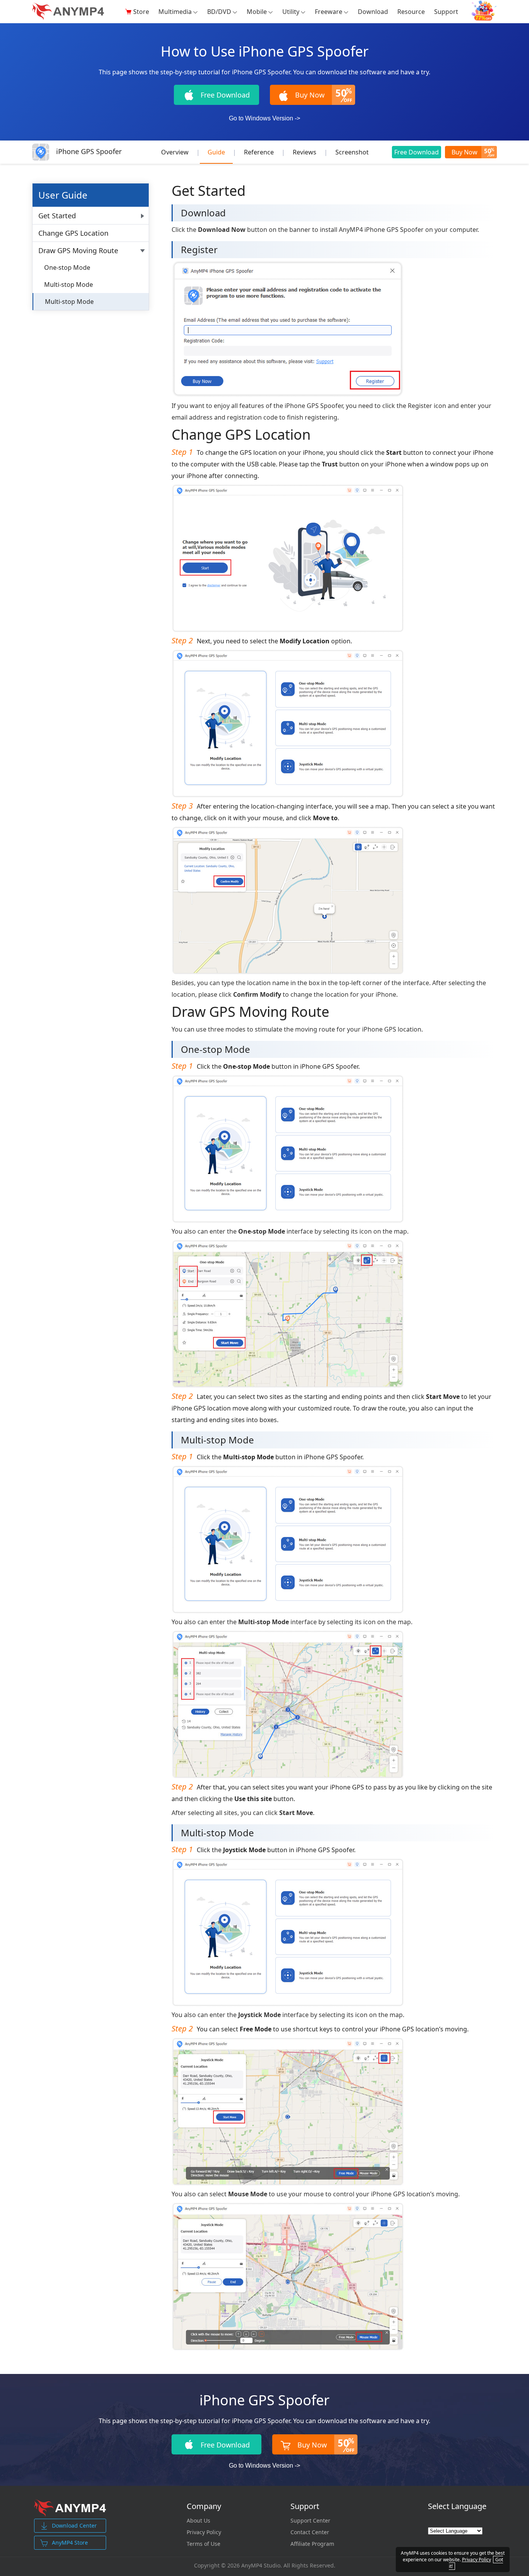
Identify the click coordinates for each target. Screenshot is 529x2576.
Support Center (310, 2521)
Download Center (74, 2525)
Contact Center (310, 2532)
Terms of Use (204, 2544)
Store (141, 12)
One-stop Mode (67, 267)
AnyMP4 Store (70, 2543)
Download (373, 12)
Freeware (329, 12)
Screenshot (352, 152)
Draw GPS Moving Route (78, 250)
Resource (411, 12)
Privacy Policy (204, 2532)
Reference (259, 152)
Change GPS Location (73, 233)
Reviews (305, 152)
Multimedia (175, 12)
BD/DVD (219, 12)
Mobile (257, 12)
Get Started (57, 216)
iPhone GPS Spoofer (89, 151)
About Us (198, 2521)
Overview (175, 152)
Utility (291, 12)
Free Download (417, 152)
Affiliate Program (312, 2544)
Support (446, 12)
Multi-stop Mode (69, 285)
